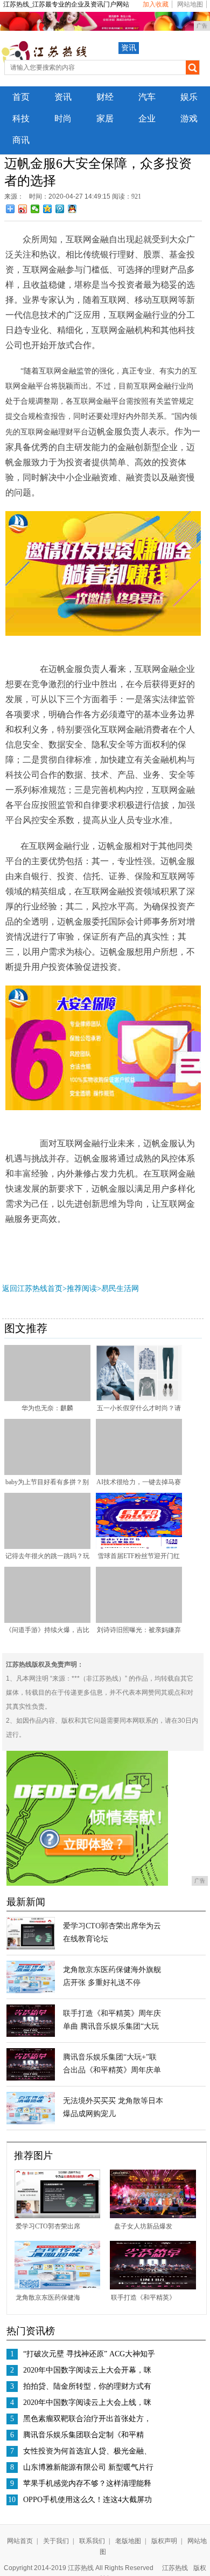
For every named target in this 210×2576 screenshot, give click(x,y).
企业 (147, 118)
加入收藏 (156, 4)
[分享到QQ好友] (72, 209)
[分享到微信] (35, 209)
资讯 (129, 48)
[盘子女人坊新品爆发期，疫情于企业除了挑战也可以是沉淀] (153, 2216)
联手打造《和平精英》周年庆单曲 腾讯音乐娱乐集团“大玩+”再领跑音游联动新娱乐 (112, 2026)
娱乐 (189, 97)
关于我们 (56, 2541)
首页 (21, 97)
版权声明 (164, 2541)
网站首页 (20, 2541)
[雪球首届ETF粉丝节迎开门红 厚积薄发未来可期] (139, 1547)
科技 (21, 118)
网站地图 (190, 4)
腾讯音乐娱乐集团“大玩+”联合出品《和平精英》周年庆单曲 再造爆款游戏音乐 (112, 2070)
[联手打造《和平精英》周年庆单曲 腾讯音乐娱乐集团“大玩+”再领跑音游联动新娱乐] (31, 2035)
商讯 (21, 140)
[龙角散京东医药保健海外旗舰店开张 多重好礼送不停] (31, 1991)
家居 (105, 118)
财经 (105, 97)
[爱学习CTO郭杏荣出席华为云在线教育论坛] (31, 1947)
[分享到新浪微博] (23, 209)
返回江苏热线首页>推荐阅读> (52, 1289)
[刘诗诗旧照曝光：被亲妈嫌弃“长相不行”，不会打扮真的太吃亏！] (139, 1621)
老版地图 (128, 2541)
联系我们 (92, 2541)
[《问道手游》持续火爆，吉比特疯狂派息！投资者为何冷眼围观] (47, 1621)
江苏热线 (175, 2568)
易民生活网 (120, 1289)
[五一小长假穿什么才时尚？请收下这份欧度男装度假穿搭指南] (139, 1399)
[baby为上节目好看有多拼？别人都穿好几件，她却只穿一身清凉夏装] (47, 1473)
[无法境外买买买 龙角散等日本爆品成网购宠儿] (31, 2122)
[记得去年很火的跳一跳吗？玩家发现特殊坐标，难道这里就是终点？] (47, 1547)
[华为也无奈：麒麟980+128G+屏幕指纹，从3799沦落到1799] (47, 1399)
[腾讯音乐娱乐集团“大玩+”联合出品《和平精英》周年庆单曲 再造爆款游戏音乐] (31, 2078)
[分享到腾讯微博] (60, 209)
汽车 (147, 97)
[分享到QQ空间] (48, 209)
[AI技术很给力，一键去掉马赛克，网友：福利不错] (139, 1473)
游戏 (189, 118)
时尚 (63, 118)
